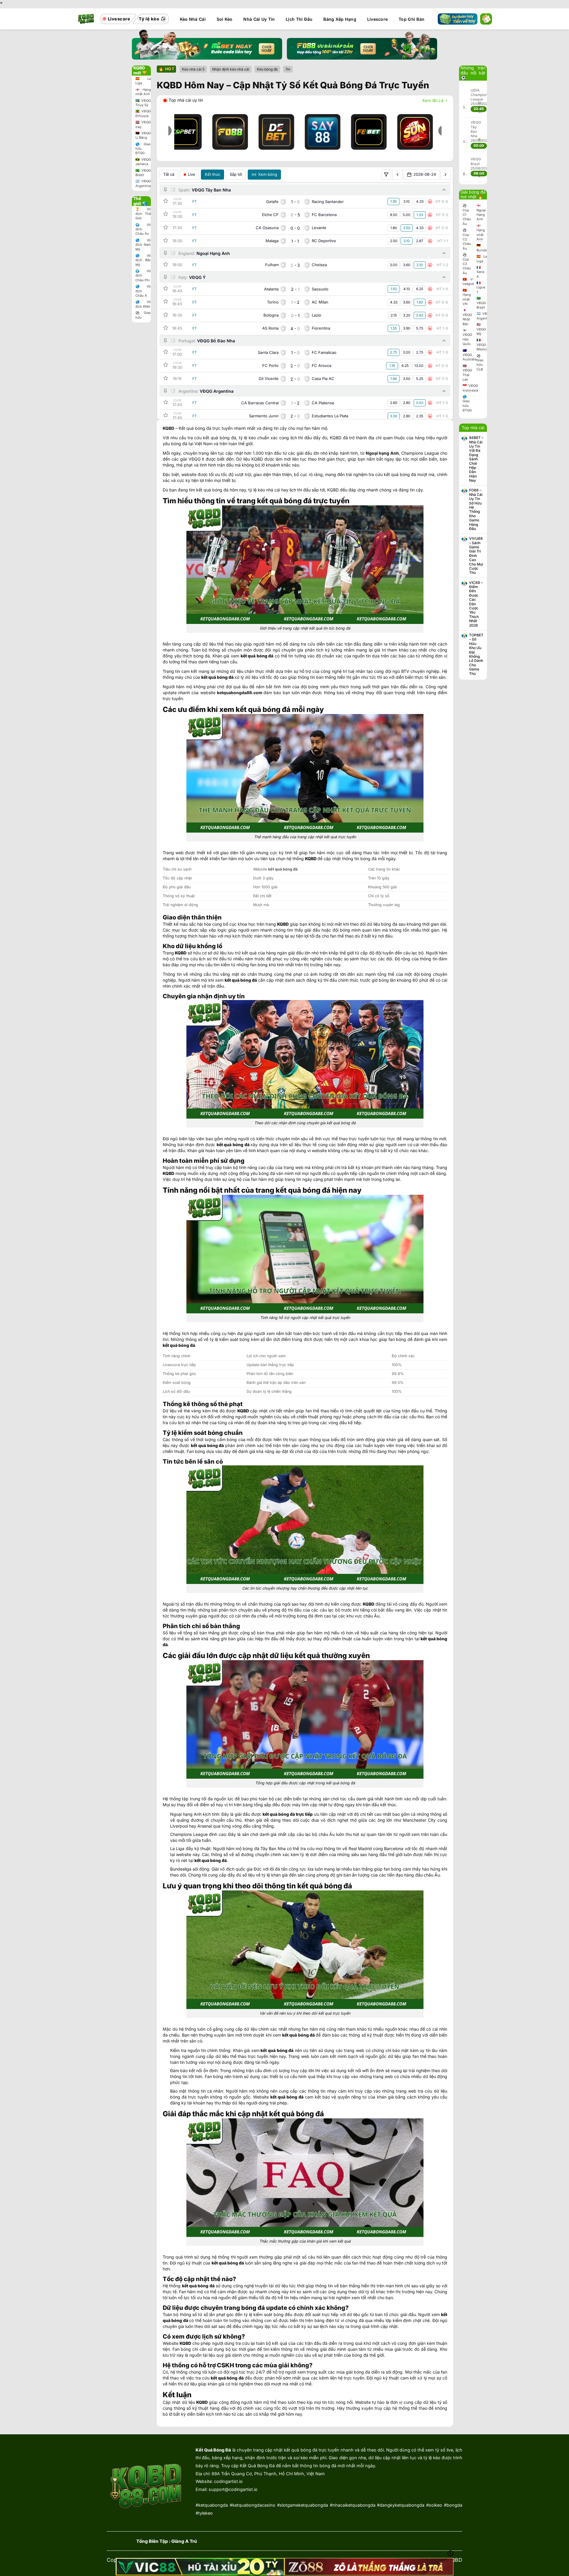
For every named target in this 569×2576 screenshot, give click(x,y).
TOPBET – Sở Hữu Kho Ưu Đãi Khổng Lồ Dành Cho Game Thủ (476, 654)
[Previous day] (397, 175)
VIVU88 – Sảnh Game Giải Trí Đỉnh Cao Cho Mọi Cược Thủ (476, 556)
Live (192, 174)
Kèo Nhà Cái (193, 19)
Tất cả (169, 174)
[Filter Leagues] (386, 175)
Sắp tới (236, 174)
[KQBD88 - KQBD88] (86, 19)
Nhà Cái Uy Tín (259, 19)
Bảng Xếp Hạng (340, 19)
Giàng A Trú (184, 2541)
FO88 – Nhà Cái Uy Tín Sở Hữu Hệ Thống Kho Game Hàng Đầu (476, 510)
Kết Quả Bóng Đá (213, 2450)
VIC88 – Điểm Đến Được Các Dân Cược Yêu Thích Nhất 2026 (476, 604)
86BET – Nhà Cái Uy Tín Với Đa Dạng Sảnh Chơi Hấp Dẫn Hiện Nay (476, 459)
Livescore (378, 19)
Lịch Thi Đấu (299, 19)
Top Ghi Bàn (411, 19)
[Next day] (445, 175)
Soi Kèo (225, 19)
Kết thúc (212, 174)
